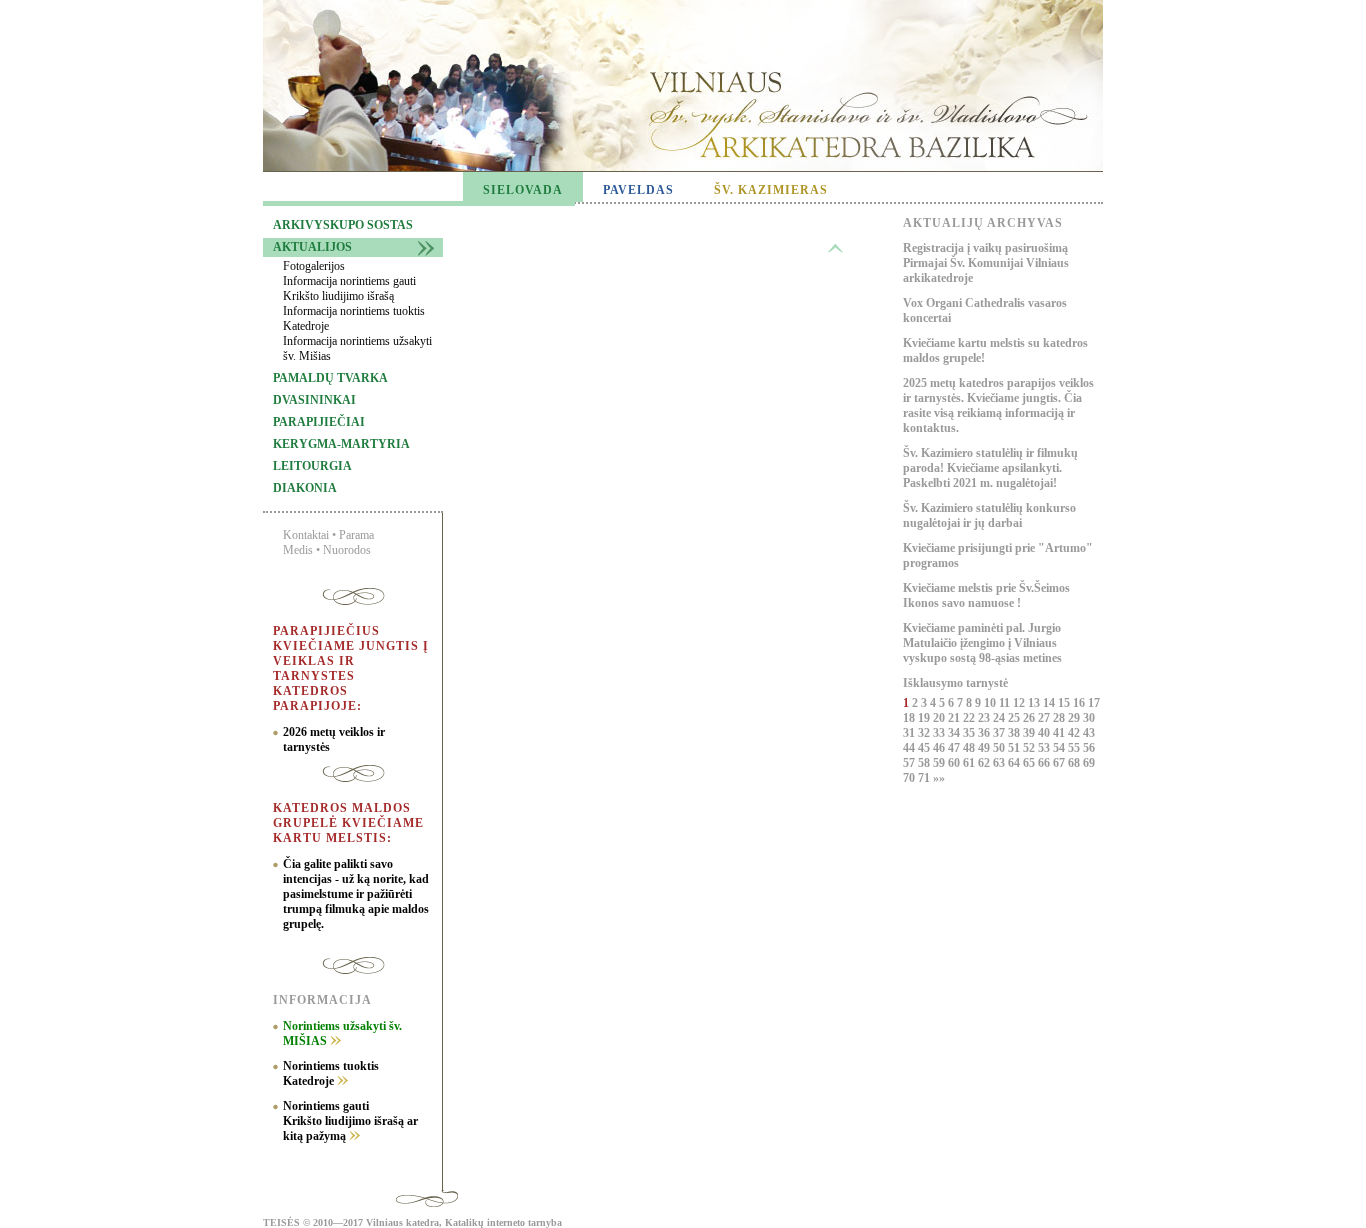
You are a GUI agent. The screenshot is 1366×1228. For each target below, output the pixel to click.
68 (1075, 763)
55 (1075, 748)
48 (970, 748)
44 (910, 748)
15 (1065, 703)
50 (1000, 748)
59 (940, 763)
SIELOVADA (523, 190)
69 (1089, 763)
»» (939, 778)
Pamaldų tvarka (330, 378)
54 (1060, 748)
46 (940, 748)
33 (940, 733)
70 (910, 778)
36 (985, 733)
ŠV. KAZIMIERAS (771, 190)
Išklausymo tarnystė (955, 683)
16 (1080, 703)
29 (1075, 718)
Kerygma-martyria (341, 444)
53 (1045, 748)
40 (1045, 733)
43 (1089, 733)
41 (1060, 733)
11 (1006, 703)
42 (1075, 733)
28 (1060, 718)
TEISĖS (281, 1222)
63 (1000, 763)
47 (955, 748)
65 (1030, 763)
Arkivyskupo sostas (343, 225)
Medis (298, 550)
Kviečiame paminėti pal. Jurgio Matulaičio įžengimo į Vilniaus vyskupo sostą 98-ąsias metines (982, 643)
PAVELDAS (638, 190)
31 (910, 733)
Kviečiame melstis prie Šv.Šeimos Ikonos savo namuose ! (986, 595)
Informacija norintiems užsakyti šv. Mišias (357, 348)
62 (985, 763)
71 (925, 778)
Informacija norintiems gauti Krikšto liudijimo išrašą (349, 288)
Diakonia (305, 488)
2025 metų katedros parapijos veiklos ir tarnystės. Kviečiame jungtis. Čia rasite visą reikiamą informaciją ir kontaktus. (998, 405)
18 (910, 718)
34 (955, 733)
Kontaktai (306, 535)
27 (1045, 718)
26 (1030, 718)
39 (1030, 733)
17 (1094, 703)
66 (1045, 763)
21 (955, 718)
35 (970, 733)
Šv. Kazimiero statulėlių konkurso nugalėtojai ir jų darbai (989, 515)
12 (1020, 703)
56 (1089, 748)
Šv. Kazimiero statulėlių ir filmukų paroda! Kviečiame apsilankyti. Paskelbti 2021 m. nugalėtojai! (990, 468)
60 (955, 763)
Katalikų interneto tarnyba (503, 1222)
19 (925, 718)
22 (970, 718)
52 (1030, 748)
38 (1015, 733)
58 (925, 763)
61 (970, 763)
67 (1060, 763)
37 (1000, 733)
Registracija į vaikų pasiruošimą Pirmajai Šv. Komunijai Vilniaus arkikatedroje (986, 263)
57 (910, 763)
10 (991, 703)
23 (985, 718)
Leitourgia (312, 466)
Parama (356, 535)
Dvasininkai (314, 400)
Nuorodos (347, 550)
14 (1050, 703)
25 (1015, 718)
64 (1015, 763)
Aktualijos (312, 247)
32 (925, 733)
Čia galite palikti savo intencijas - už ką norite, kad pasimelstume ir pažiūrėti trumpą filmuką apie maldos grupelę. (356, 894)
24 (1000, 718)
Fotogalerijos (314, 266)
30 (1089, 718)
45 (925, 748)
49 (985, 748)
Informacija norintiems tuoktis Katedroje (354, 318)
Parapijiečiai (319, 422)
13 (1035, 703)
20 (940, 718)
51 (1015, 748)
